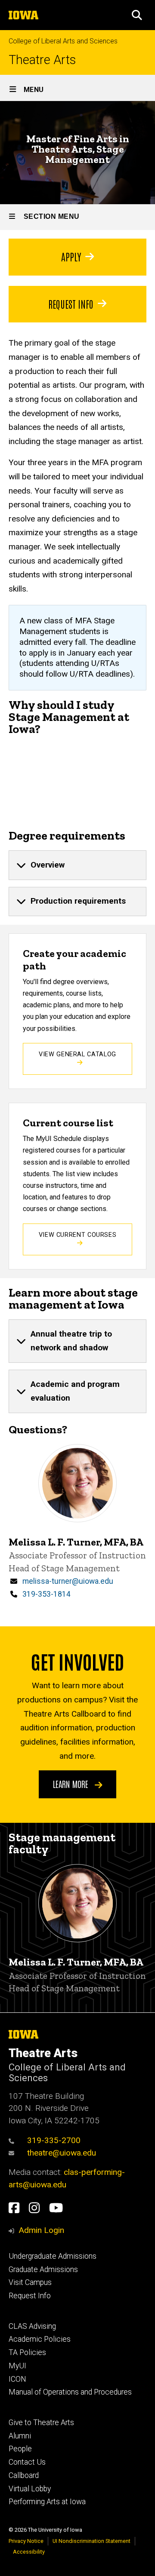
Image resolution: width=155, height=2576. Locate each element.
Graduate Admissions (43, 2269)
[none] (77, 865)
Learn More (72, 1784)
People (20, 2449)
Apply (71, 256)
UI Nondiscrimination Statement (91, 2541)
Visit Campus (30, 2282)
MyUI (17, 2366)
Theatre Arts (42, 60)
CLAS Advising (32, 2326)
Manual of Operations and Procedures (70, 2392)
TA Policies (27, 2352)
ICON (17, 2379)
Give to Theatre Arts (41, 2423)
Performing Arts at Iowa (47, 2502)
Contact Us (27, 2462)
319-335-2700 (54, 2140)
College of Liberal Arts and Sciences (63, 41)
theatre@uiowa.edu (62, 2153)
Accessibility (29, 2552)
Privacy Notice (26, 2541)
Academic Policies (40, 2339)
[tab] (77, 865)
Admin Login (41, 2230)
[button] (137, 15)
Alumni (20, 2436)
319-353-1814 (46, 1594)
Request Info (71, 304)
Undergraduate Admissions (53, 2256)
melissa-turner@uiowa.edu (68, 1581)
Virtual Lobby (30, 2489)
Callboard (24, 2475)
